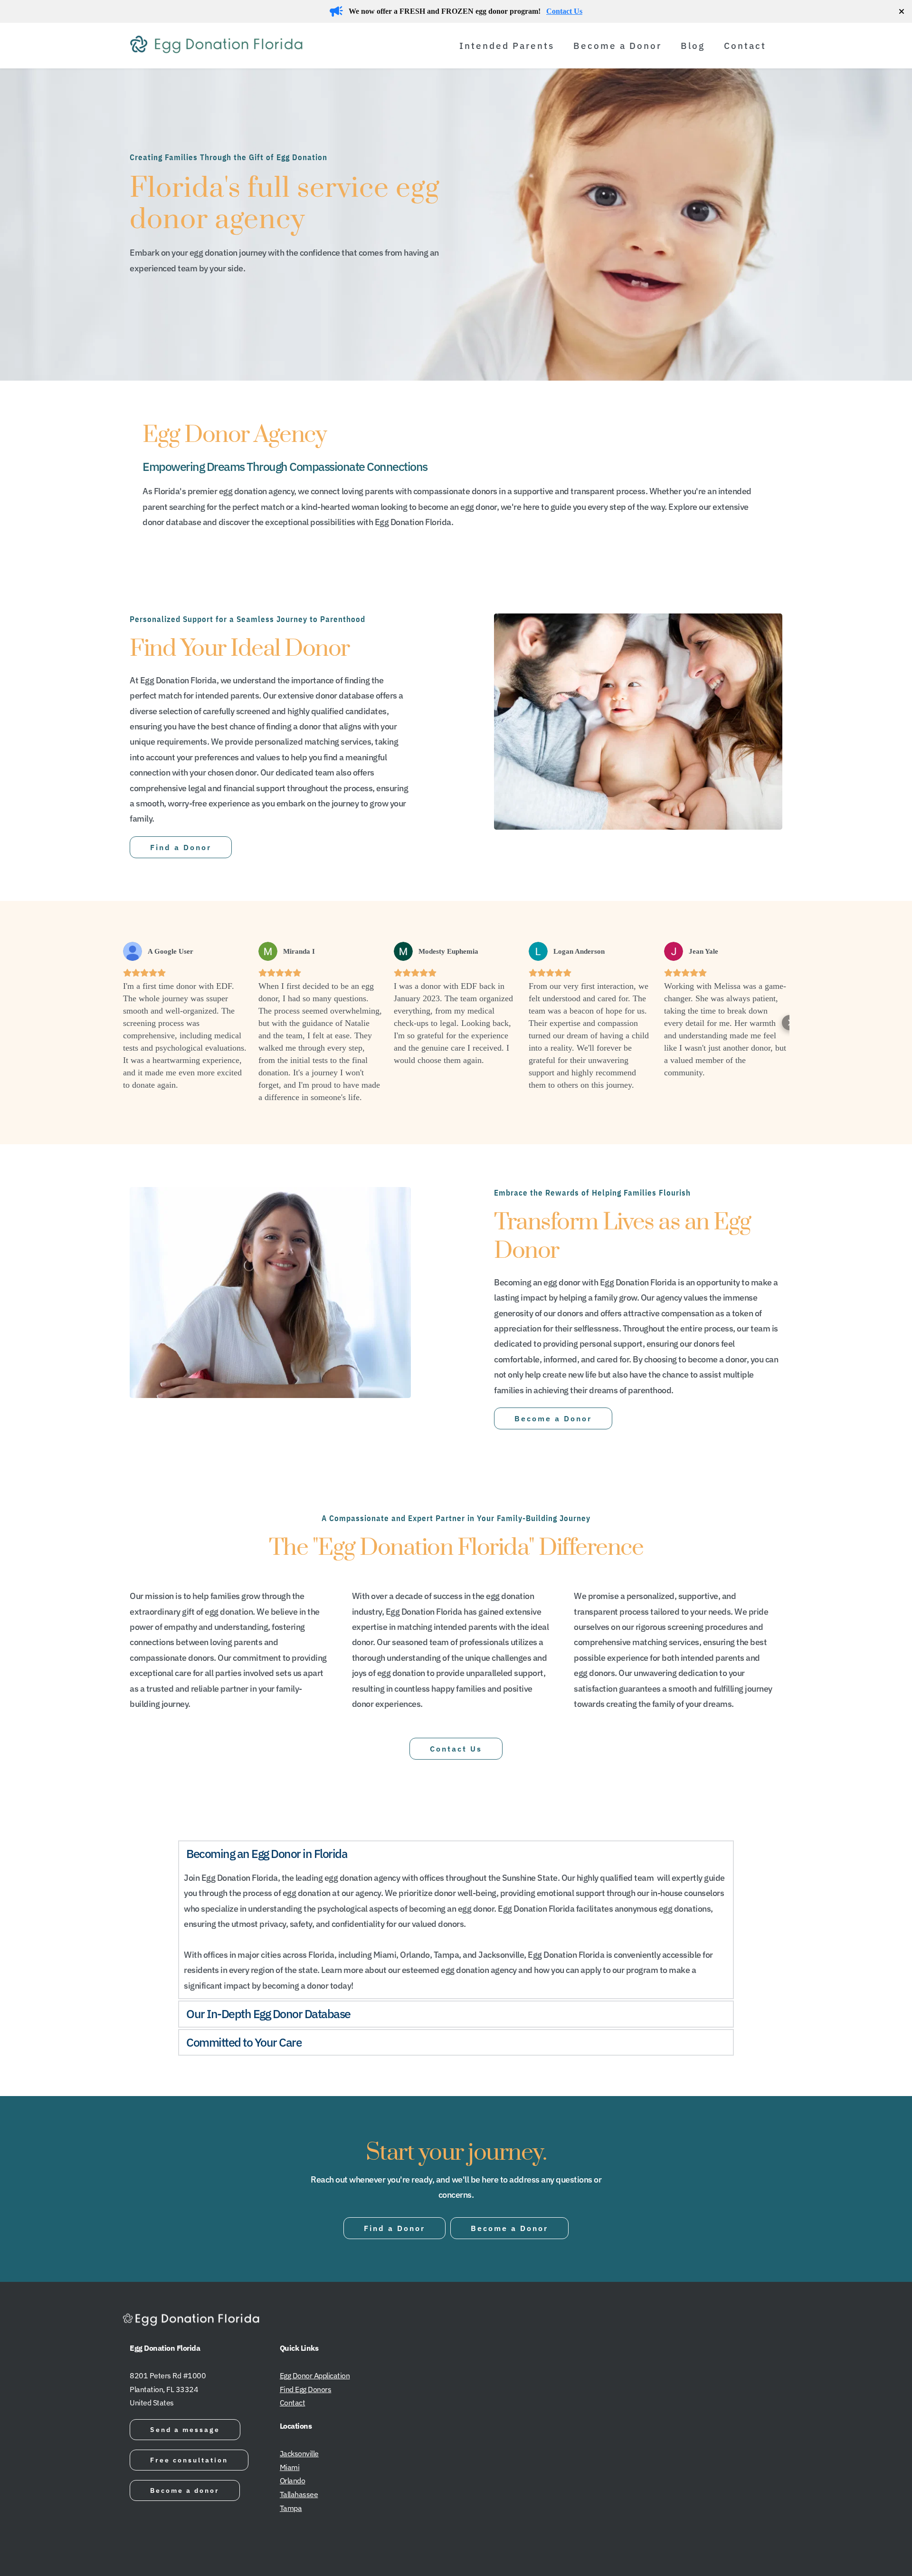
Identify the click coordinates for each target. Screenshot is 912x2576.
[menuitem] (512, 46)
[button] (123, 1023)
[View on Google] (133, 951)
